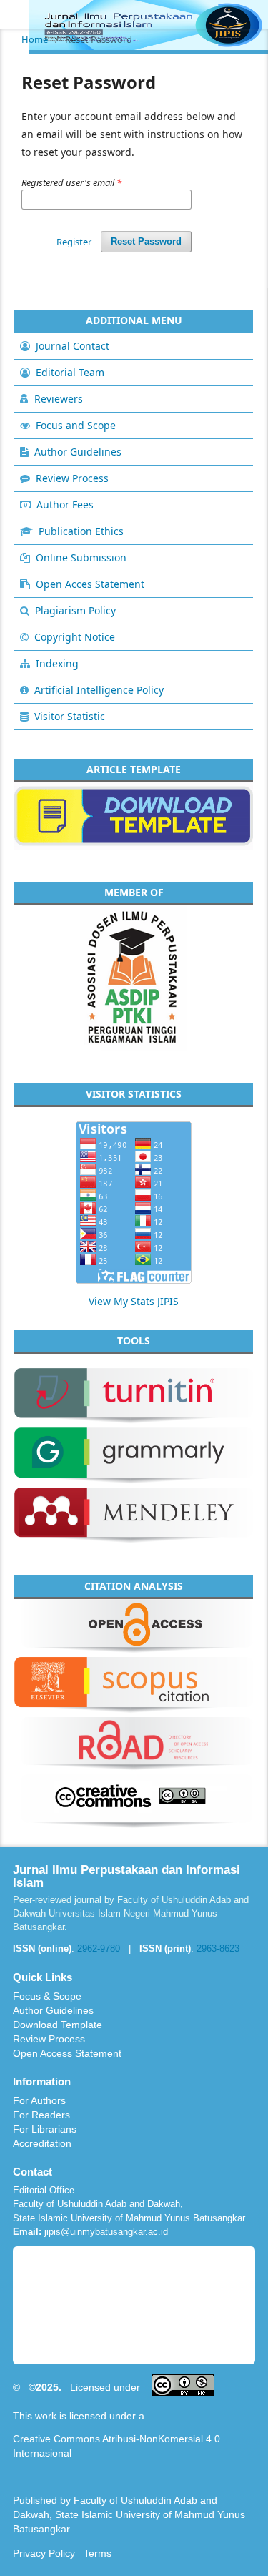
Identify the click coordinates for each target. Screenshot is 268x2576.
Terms (98, 2553)
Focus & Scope (47, 1996)
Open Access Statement (67, 2053)
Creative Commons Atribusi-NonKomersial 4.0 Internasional (116, 2446)
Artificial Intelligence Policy (99, 690)
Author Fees (65, 505)
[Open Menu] (14, 14)
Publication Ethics (81, 531)
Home (35, 39)
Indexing (57, 663)
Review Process (72, 478)
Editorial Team (70, 372)
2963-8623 (218, 1948)
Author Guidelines (78, 452)
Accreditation (42, 2143)
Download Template (58, 2025)
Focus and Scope (76, 425)
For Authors (39, 2100)
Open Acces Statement (90, 584)
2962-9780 (99, 1948)
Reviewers (59, 399)
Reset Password (146, 241)
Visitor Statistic (70, 716)
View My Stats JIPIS (134, 1301)
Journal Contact (73, 346)
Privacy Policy (44, 2553)
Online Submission (81, 557)
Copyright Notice (75, 637)
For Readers (41, 2115)
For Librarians (45, 2129)
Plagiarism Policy (75, 610)
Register (74, 242)
